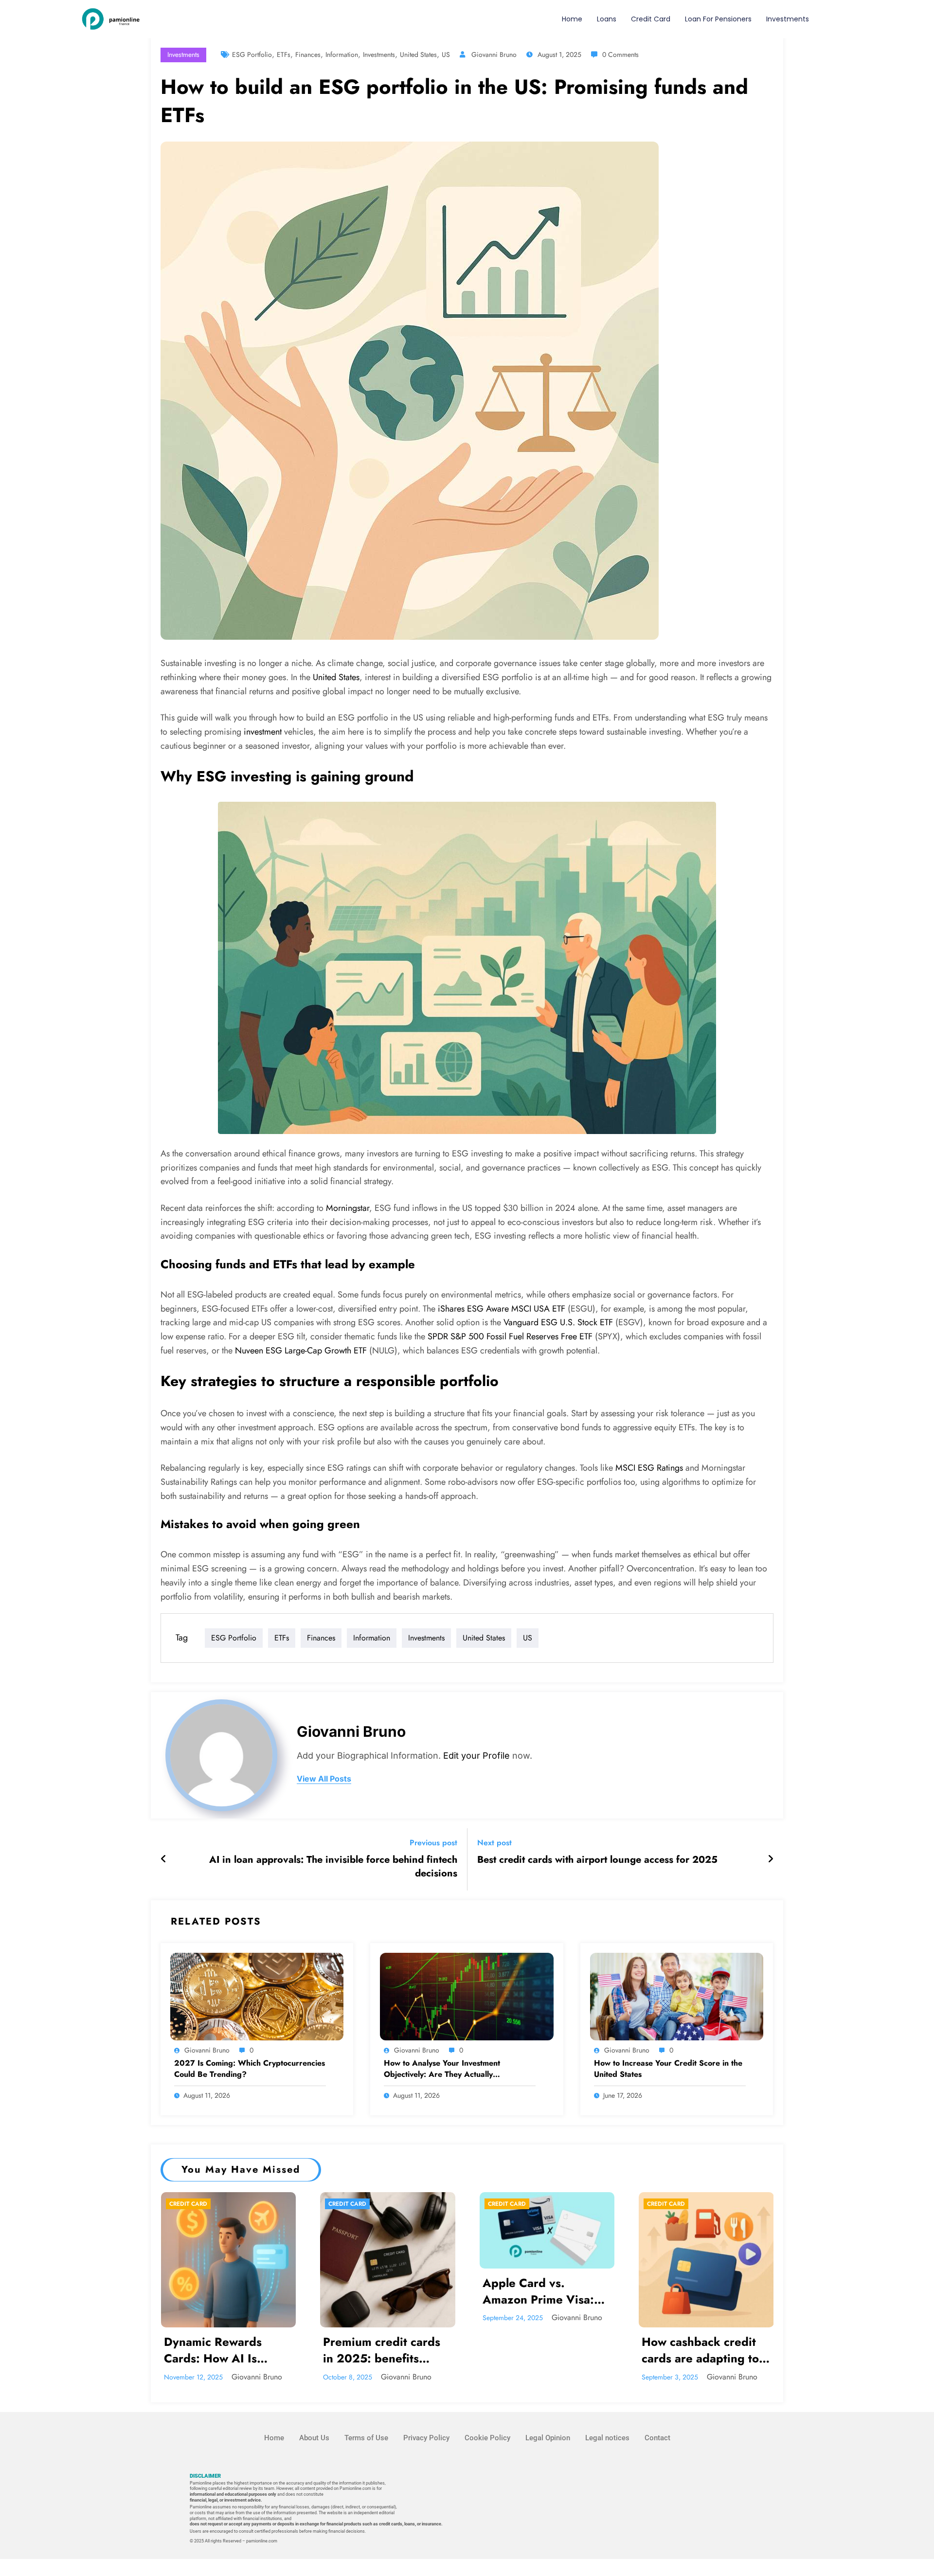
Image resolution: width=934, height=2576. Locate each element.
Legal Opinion (548, 2438)
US (446, 54)
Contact (657, 2438)
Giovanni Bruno (494, 54)
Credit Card (651, 19)
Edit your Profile (476, 1756)
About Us (314, 2438)
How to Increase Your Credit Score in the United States (668, 2069)
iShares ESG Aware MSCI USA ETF (502, 1309)
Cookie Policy (487, 2438)
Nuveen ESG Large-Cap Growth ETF (301, 1351)
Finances (308, 54)
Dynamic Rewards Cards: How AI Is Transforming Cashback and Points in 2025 (228, 2351)
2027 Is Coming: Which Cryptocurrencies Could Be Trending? (250, 2069)
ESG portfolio (252, 54)
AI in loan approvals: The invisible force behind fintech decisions (333, 1867)
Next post (494, 1843)
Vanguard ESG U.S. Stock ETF (558, 1322)
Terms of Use (366, 2438)
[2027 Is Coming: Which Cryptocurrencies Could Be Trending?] (257, 1995)
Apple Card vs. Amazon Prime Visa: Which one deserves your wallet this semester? (539, 2292)
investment (263, 732)
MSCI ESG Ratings (649, 1468)
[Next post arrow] (771, 1859)
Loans (607, 19)
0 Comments (620, 54)
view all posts (324, 1779)
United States (418, 54)
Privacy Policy (426, 2438)
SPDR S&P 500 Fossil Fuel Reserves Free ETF (510, 1336)
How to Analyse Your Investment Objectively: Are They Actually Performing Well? (442, 2069)
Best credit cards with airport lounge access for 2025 (597, 1860)
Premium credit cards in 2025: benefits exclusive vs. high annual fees (382, 2351)
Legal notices (607, 2438)
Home (572, 19)
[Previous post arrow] (164, 1859)
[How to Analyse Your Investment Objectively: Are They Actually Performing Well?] (467, 1995)
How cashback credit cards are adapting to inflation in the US (700, 2351)
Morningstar (348, 1208)
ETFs (284, 54)
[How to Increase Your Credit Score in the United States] (677, 1995)
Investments (788, 19)
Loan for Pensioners (718, 19)
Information (342, 54)
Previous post (433, 1843)
